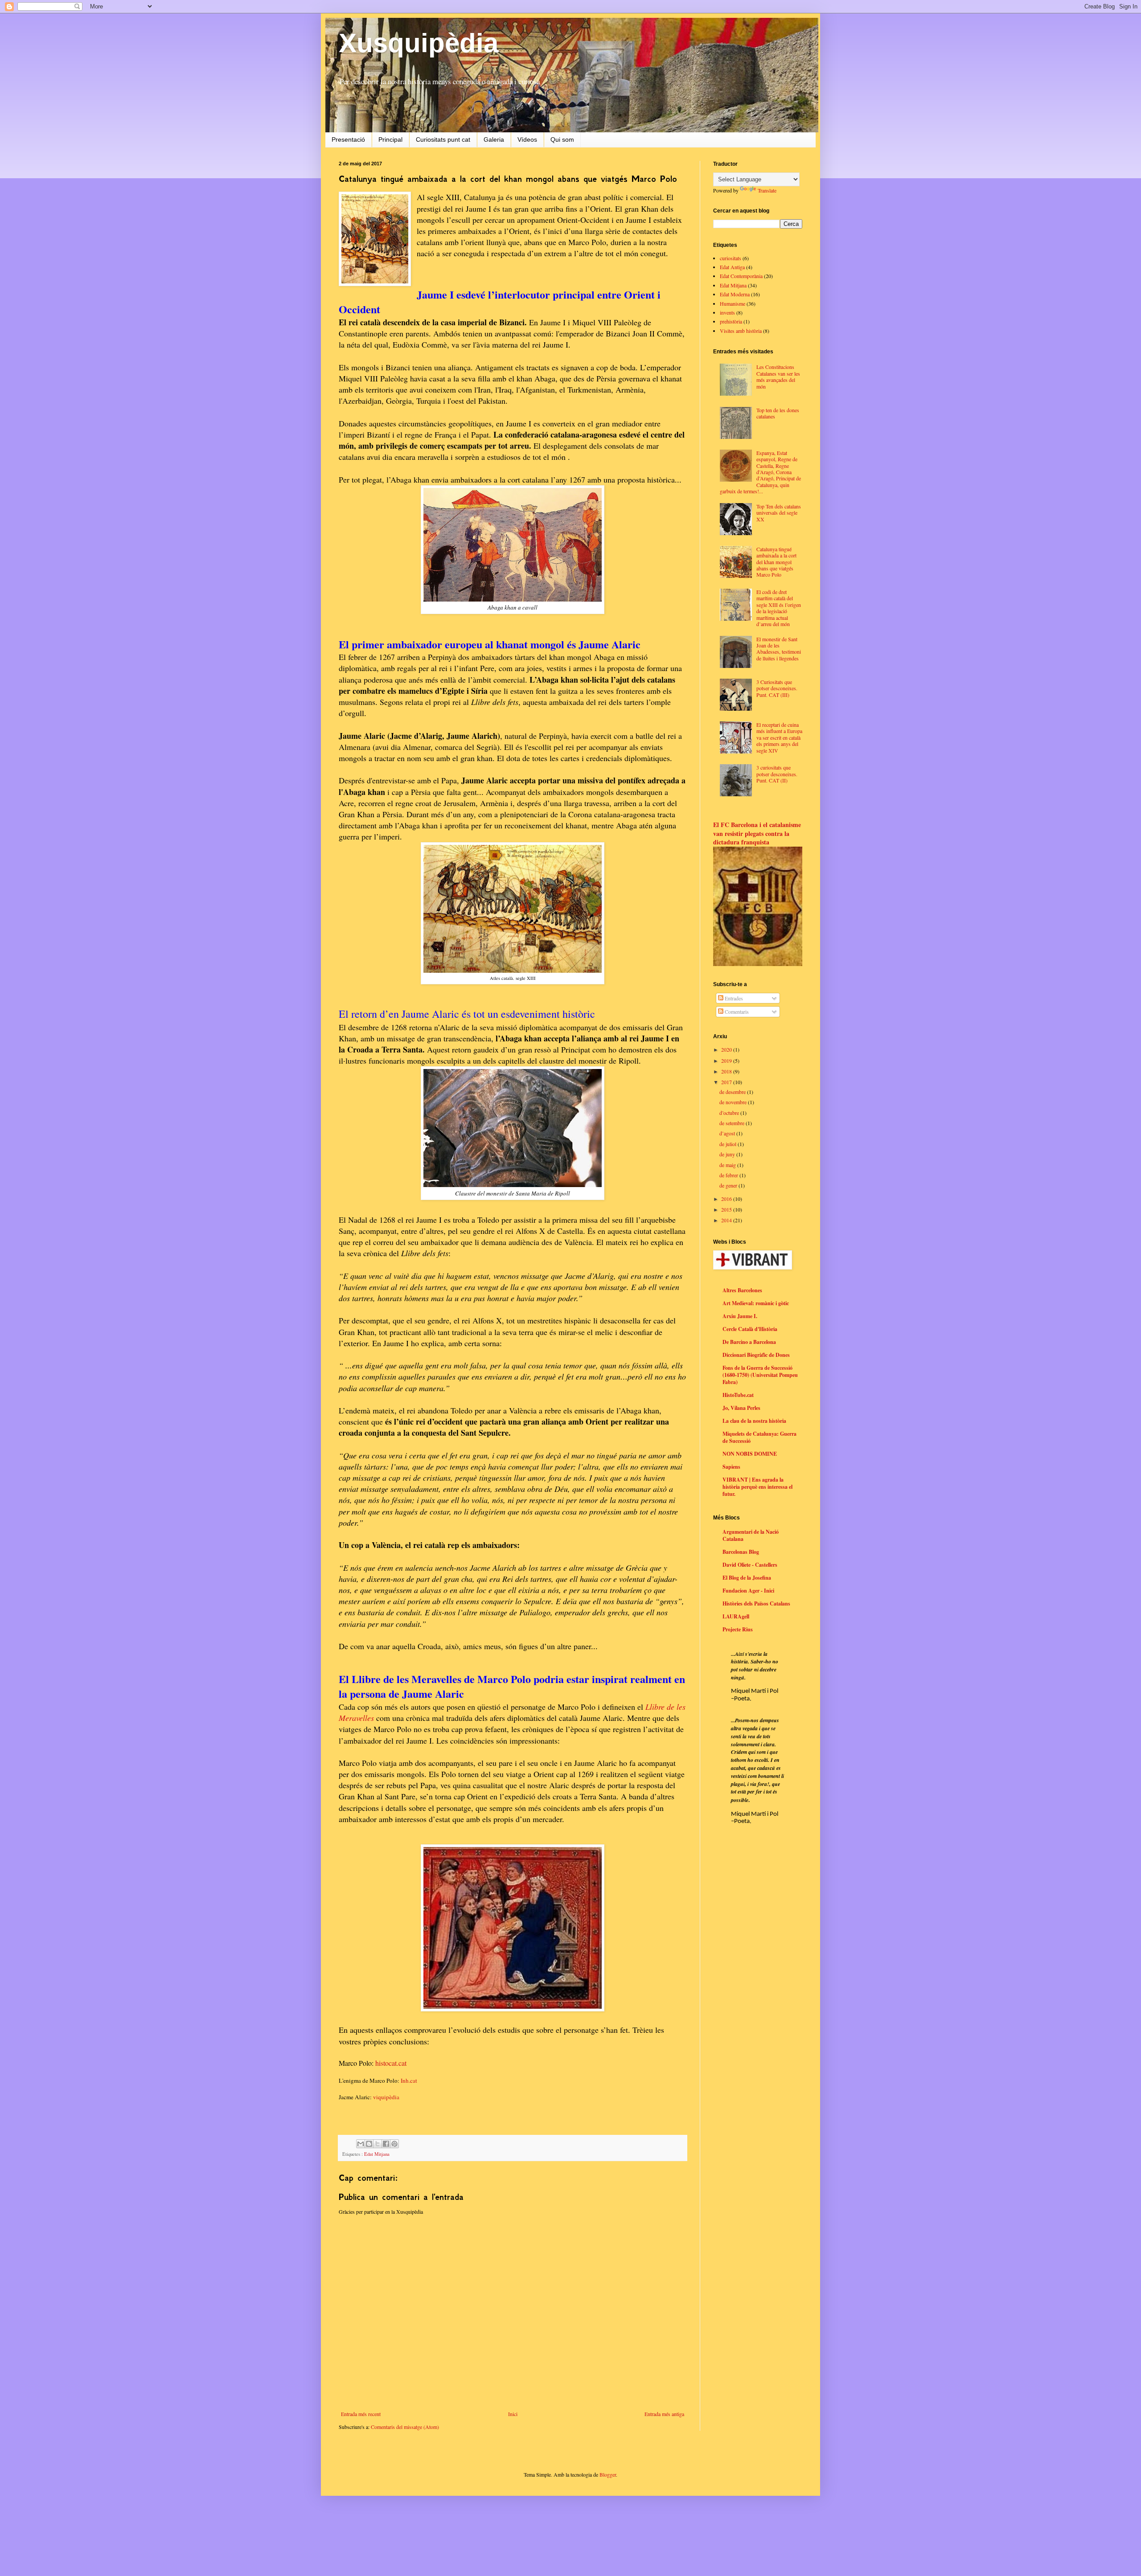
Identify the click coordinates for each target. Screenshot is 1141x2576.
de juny (728, 1154)
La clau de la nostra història (754, 1421)
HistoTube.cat (738, 1395)
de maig (728, 1165)
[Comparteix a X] (378, 2144)
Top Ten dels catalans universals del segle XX (779, 513)
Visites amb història (741, 331)
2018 (727, 1071)
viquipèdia (386, 2097)
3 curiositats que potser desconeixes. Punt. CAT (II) (777, 774)
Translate (767, 190)
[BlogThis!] (369, 2144)
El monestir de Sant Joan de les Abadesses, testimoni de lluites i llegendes (779, 649)
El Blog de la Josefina (747, 1578)
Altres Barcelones (742, 1290)
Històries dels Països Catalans (756, 1603)
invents (727, 312)
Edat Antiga (732, 267)
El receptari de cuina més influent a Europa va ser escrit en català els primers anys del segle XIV (779, 737)
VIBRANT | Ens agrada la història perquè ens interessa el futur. (757, 1487)
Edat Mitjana (377, 2154)
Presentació (348, 139)
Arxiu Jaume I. (740, 1316)
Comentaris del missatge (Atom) (405, 2427)
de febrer (729, 1175)
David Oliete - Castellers (750, 1565)
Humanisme (733, 303)
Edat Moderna (735, 294)
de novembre (734, 1102)
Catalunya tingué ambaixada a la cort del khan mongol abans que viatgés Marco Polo (776, 562)
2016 (727, 1199)
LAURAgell (736, 1616)
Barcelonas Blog (741, 1552)
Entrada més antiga (664, 2414)
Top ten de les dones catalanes (778, 413)
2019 (727, 1061)
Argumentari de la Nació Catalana (751, 1535)
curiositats (731, 258)
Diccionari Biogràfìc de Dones (756, 1355)
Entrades (733, 998)
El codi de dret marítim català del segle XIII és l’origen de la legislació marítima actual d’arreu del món (779, 608)
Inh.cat (409, 2080)
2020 (727, 1049)
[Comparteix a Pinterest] (394, 2144)
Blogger (608, 2474)
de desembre (733, 1092)
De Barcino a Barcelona (749, 1342)
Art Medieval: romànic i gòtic (756, 1303)
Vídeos (527, 139)
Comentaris (736, 1012)
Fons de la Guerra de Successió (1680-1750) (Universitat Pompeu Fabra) (760, 1375)
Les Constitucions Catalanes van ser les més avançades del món (778, 376)
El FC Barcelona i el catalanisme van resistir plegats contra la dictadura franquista (757, 833)
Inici (513, 2414)
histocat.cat (391, 2063)
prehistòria (731, 321)
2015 (727, 1209)
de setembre (733, 1123)
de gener (729, 1185)
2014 (727, 1220)
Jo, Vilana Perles (741, 1408)
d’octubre (730, 1113)
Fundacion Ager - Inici (748, 1591)
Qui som (562, 139)
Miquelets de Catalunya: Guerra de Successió (759, 1437)
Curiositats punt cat (443, 139)
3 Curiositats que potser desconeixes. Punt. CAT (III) (777, 688)
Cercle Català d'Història (750, 1329)
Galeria (494, 139)
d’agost (728, 1133)
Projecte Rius (738, 1629)
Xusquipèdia (419, 43)
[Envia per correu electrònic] (361, 2144)
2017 (727, 1082)
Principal (390, 139)
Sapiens (731, 1467)
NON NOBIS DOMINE (750, 1454)
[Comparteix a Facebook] (386, 2144)
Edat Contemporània (741, 276)
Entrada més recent (361, 2414)
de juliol (729, 1144)
